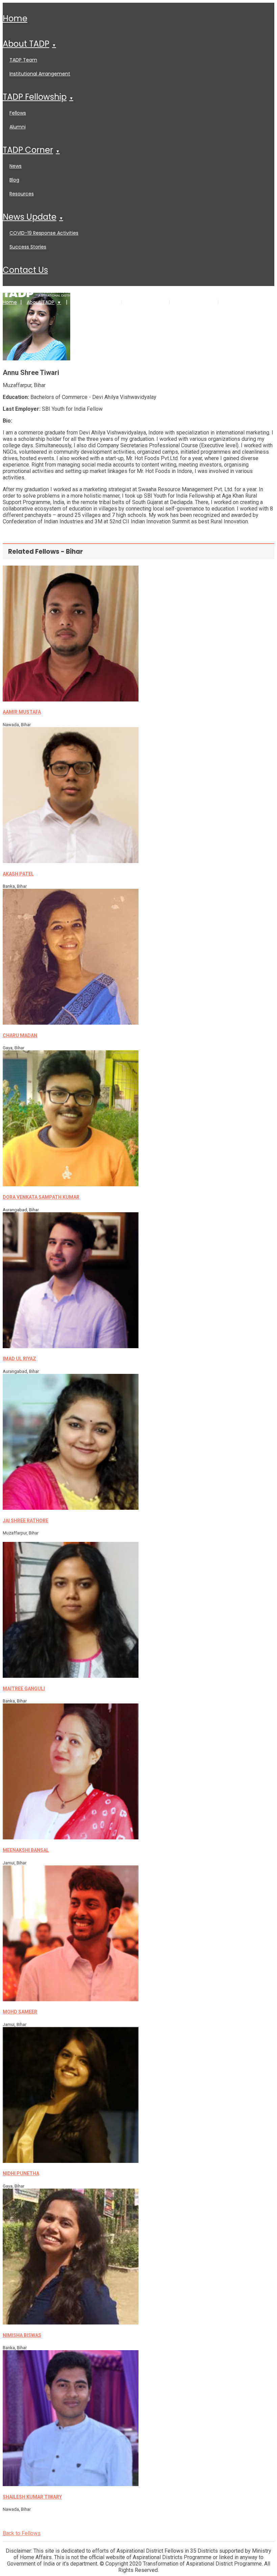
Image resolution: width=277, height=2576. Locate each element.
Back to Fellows (22, 2533)
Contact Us (25, 270)
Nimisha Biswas (22, 2335)
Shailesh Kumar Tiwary (32, 2497)
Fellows (18, 113)
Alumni (18, 127)
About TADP (26, 44)
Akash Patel (18, 874)
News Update (30, 217)
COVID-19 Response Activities (44, 233)
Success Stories (28, 247)
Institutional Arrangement (40, 74)
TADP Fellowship (35, 97)
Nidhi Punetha (21, 2173)
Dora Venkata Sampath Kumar (41, 1197)
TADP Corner (28, 150)
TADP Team (23, 60)
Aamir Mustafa (22, 712)
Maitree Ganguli (24, 1689)
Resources (22, 194)
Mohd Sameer (20, 2012)
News (16, 166)
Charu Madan (20, 1035)
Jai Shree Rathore (26, 1521)
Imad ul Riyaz (19, 1359)
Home (15, 18)
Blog (14, 180)
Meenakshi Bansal (26, 1850)
